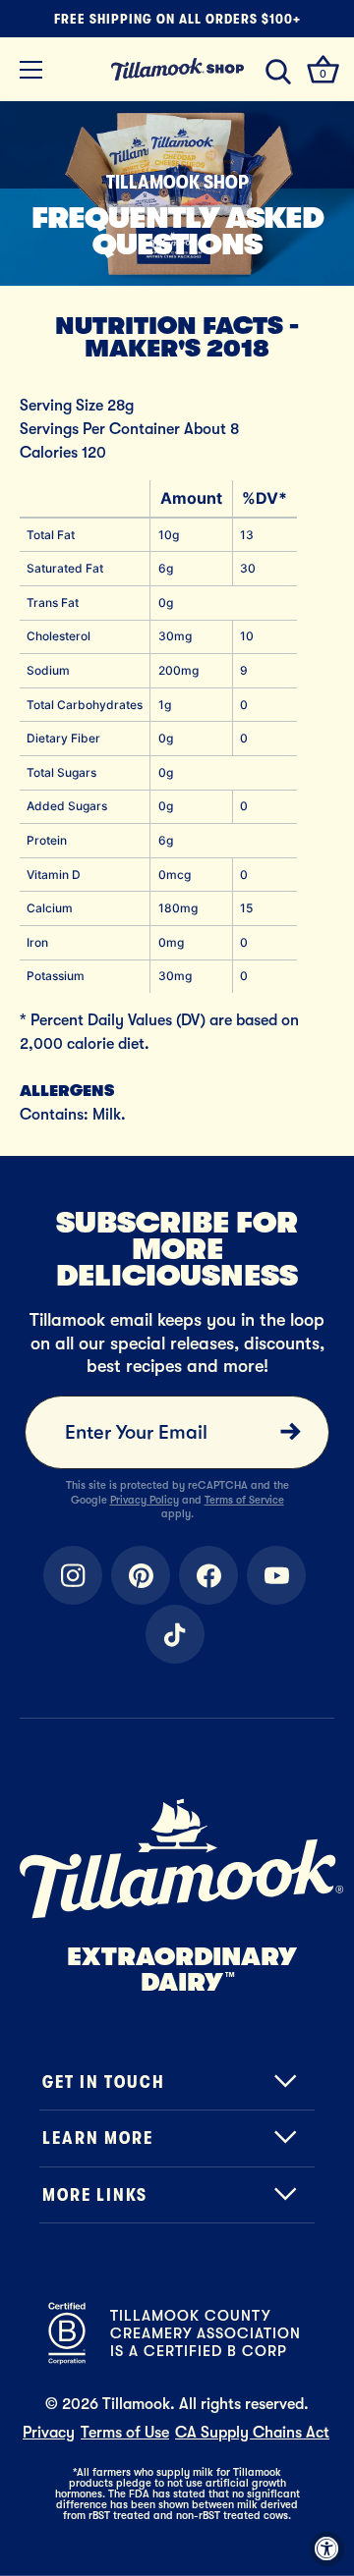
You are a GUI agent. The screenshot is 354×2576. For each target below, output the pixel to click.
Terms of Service (244, 1500)
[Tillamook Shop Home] (177, 69)
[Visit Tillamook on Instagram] (73, 1575)
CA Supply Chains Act (252, 2433)
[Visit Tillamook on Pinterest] (141, 1575)
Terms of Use (125, 2433)
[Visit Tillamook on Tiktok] (175, 1634)
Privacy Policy (145, 1500)
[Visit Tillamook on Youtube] (276, 1575)
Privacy (49, 2433)
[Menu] (31, 70)
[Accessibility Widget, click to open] (327, 2549)
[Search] (278, 73)
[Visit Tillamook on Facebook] (208, 1575)
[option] (177, 193)
